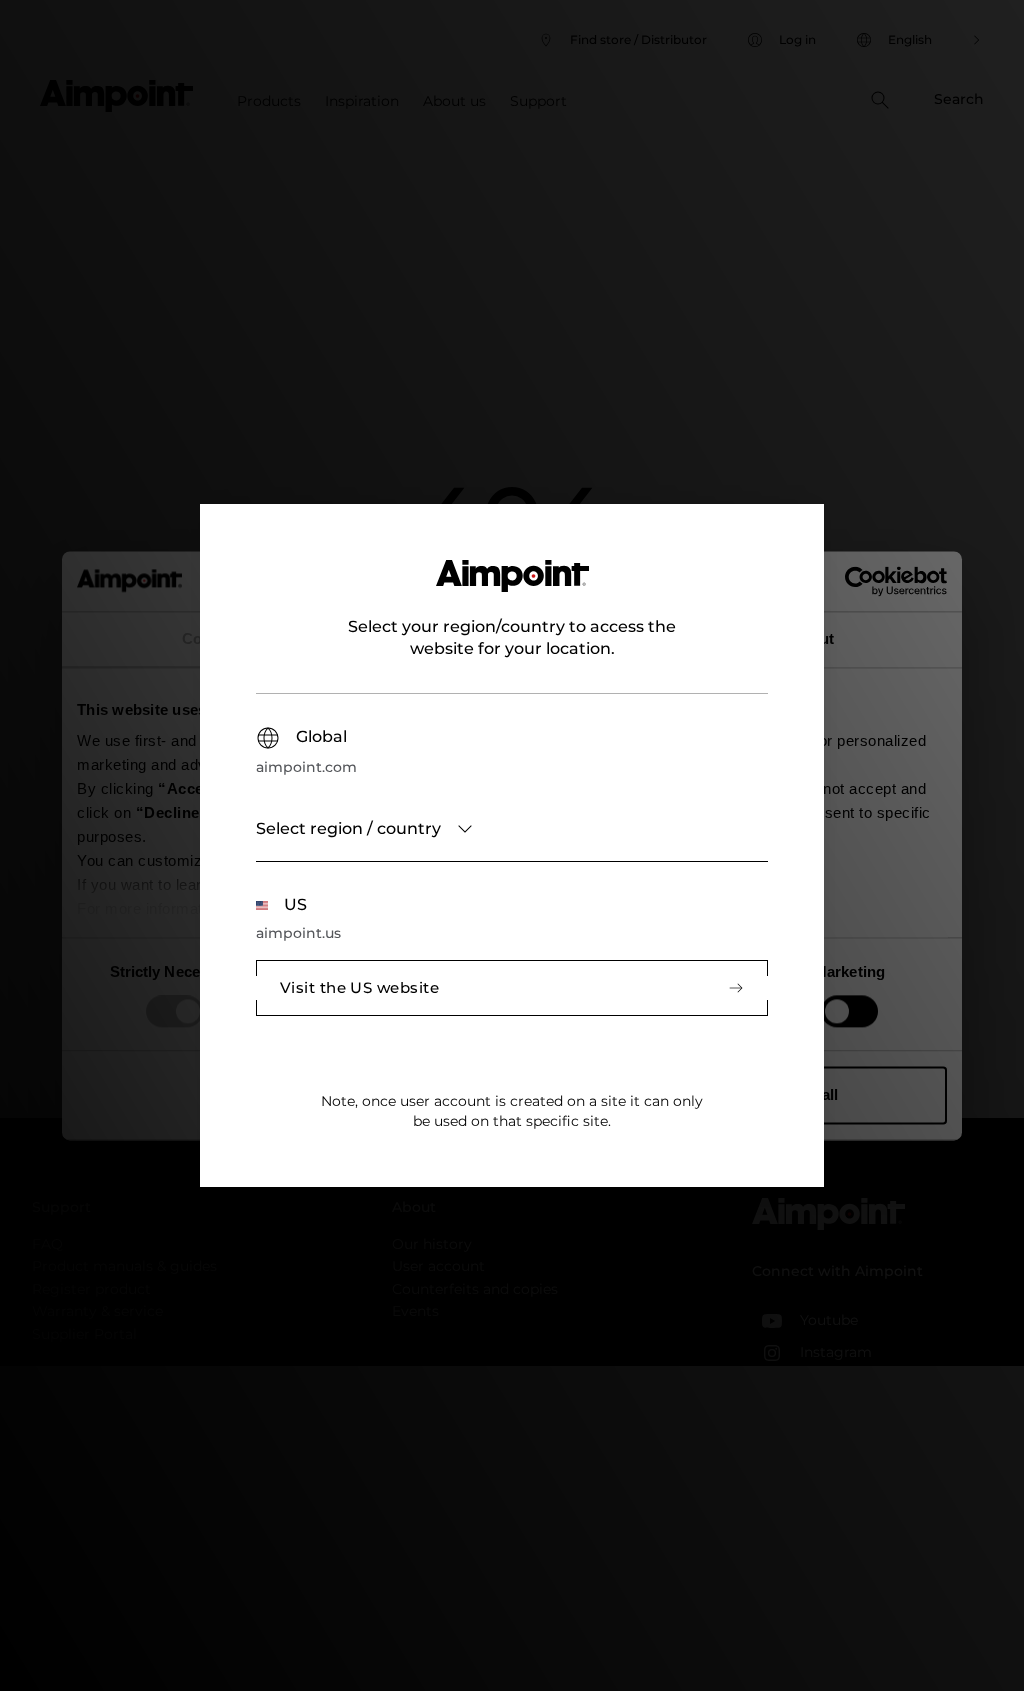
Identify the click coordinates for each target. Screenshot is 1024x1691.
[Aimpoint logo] (512, 588)
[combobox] (512, 829)
